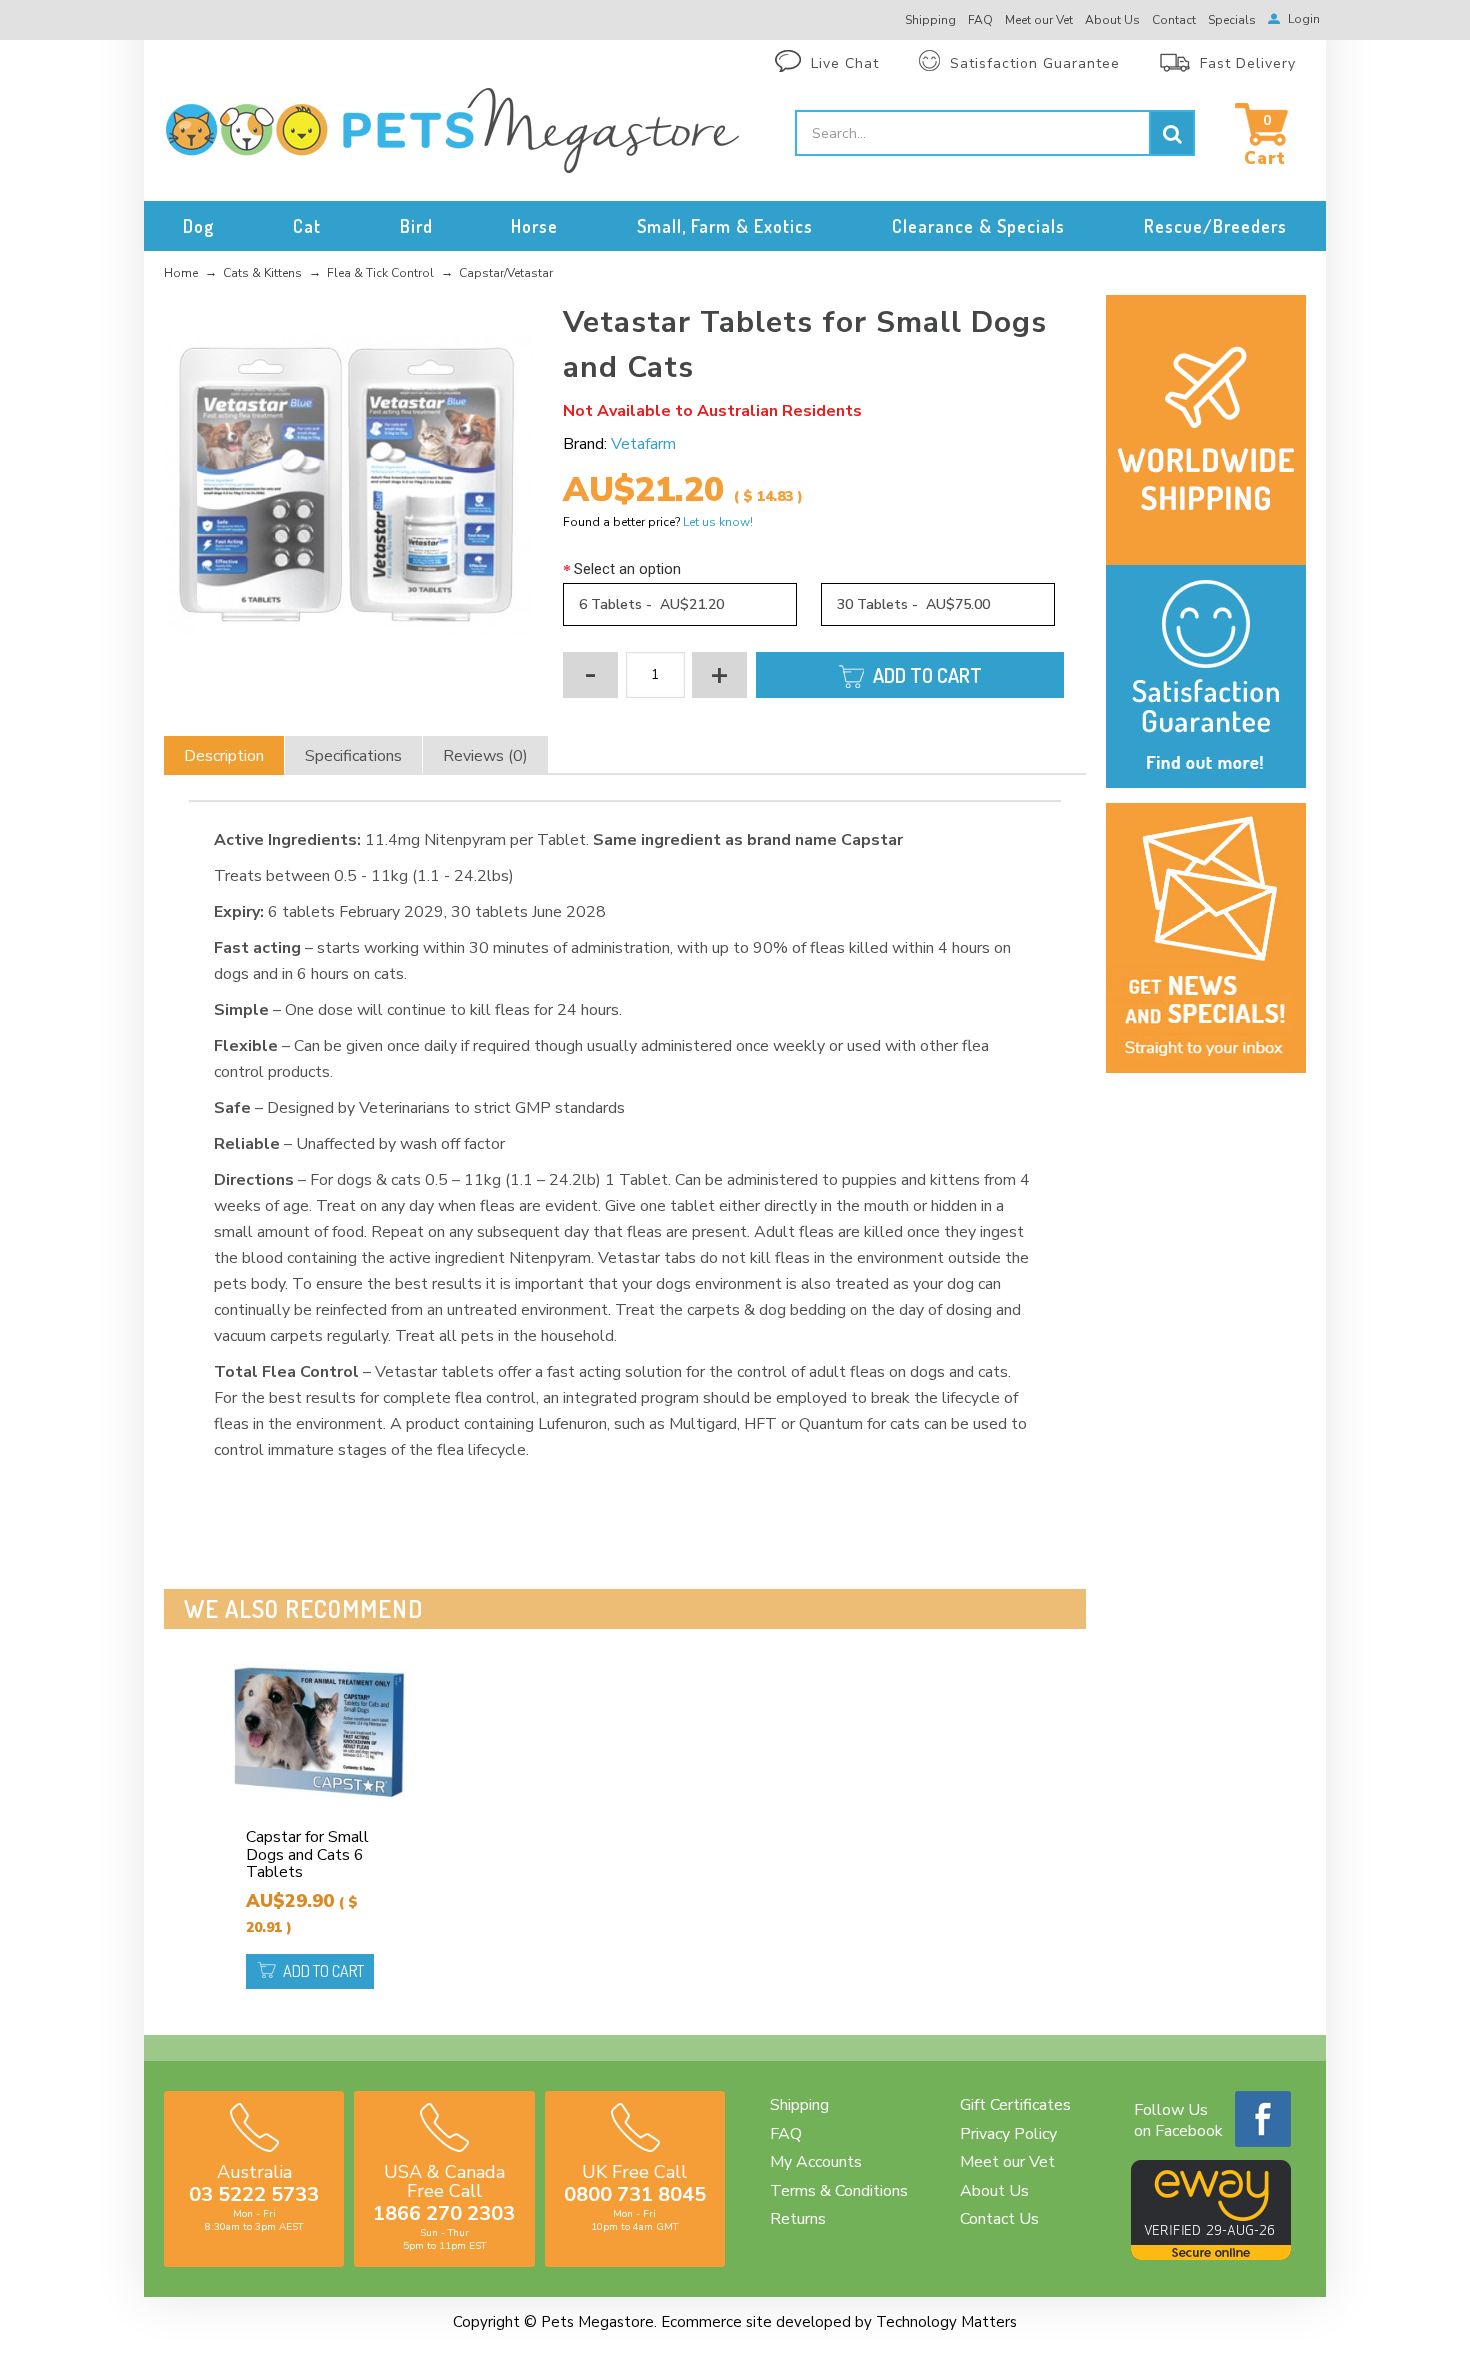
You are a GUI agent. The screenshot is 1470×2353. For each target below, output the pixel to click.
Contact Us (999, 2219)
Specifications (353, 756)
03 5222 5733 (254, 2194)
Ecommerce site (716, 2322)
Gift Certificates (1015, 2105)
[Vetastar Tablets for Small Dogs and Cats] (348, 484)
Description (224, 756)
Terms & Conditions (839, 2191)
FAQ (786, 2134)
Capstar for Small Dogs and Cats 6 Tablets (307, 1854)
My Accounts (816, 2162)
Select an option (627, 569)
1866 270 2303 (444, 2213)
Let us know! (718, 522)
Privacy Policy (1008, 2134)
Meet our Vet (1007, 2162)
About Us (994, 2191)
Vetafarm (643, 444)
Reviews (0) (485, 756)
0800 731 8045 (635, 2194)
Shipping (799, 2105)
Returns (798, 2219)
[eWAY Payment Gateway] (1211, 2255)
